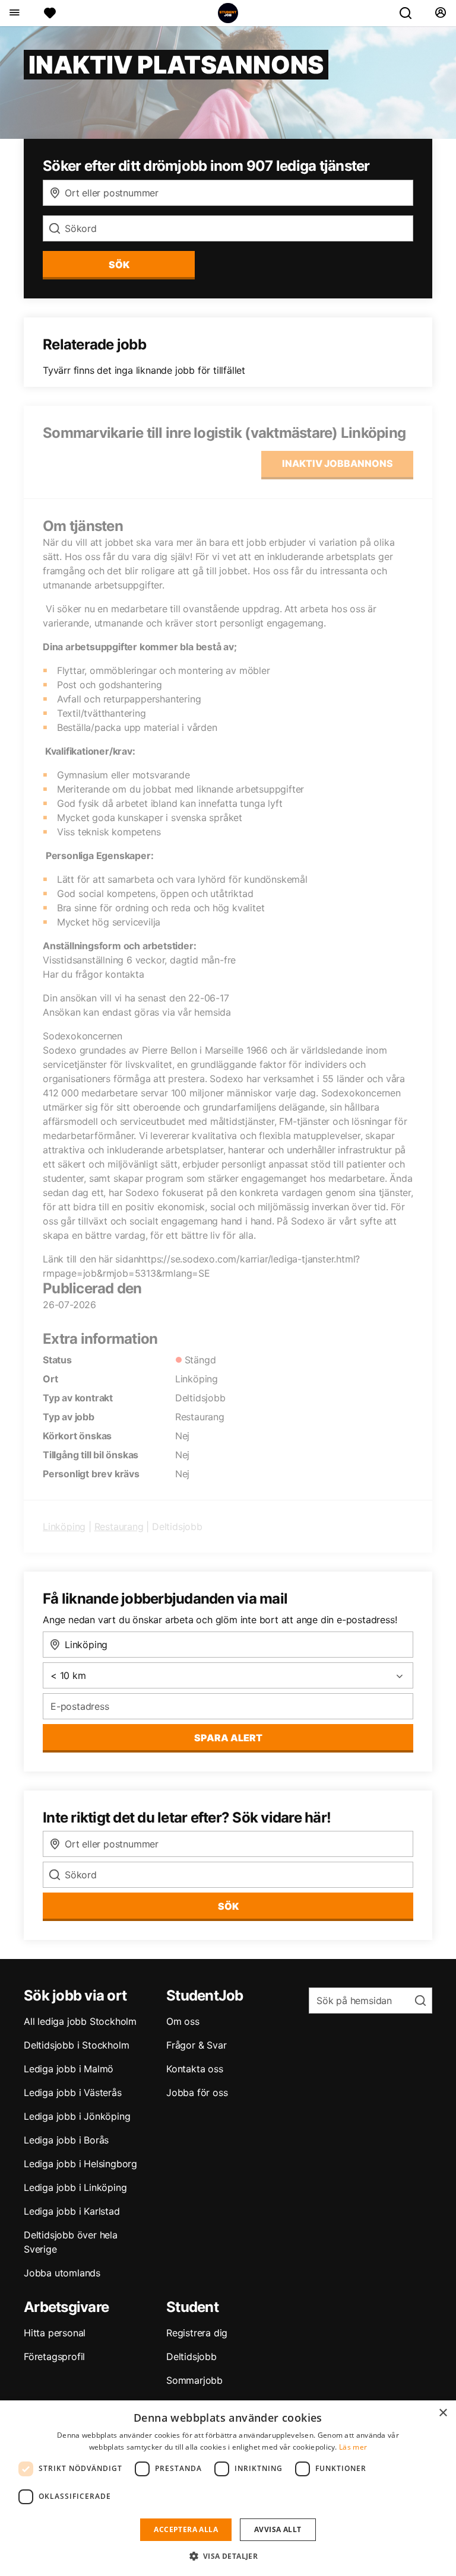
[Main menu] (14, 13)
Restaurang (119, 1526)
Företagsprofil (54, 2356)
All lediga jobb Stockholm (80, 2021)
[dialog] (228, 2488)
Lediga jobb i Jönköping (77, 2116)
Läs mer (353, 2447)
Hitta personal (55, 2333)
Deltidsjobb (191, 2356)
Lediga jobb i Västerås (73, 2092)
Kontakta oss (195, 2069)
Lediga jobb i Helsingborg (80, 2164)
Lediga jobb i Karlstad (72, 2211)
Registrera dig (197, 2333)
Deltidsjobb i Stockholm (76, 2045)
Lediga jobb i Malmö (69, 2069)
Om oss (183, 2021)
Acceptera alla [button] (186, 2529)
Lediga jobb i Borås (66, 2140)
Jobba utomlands (62, 2273)
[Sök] (410, 13)
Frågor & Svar (196, 2045)
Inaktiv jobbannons (338, 463)
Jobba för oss (197, 2092)
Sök (228, 1906)
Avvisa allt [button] (278, 2529)
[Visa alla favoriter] (50, 13)
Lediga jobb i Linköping (75, 2187)
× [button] (443, 2413)
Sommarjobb (194, 2380)
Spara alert (228, 1738)
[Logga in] (440, 13)
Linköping (64, 1526)
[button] (228, 2556)
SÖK (119, 265)
